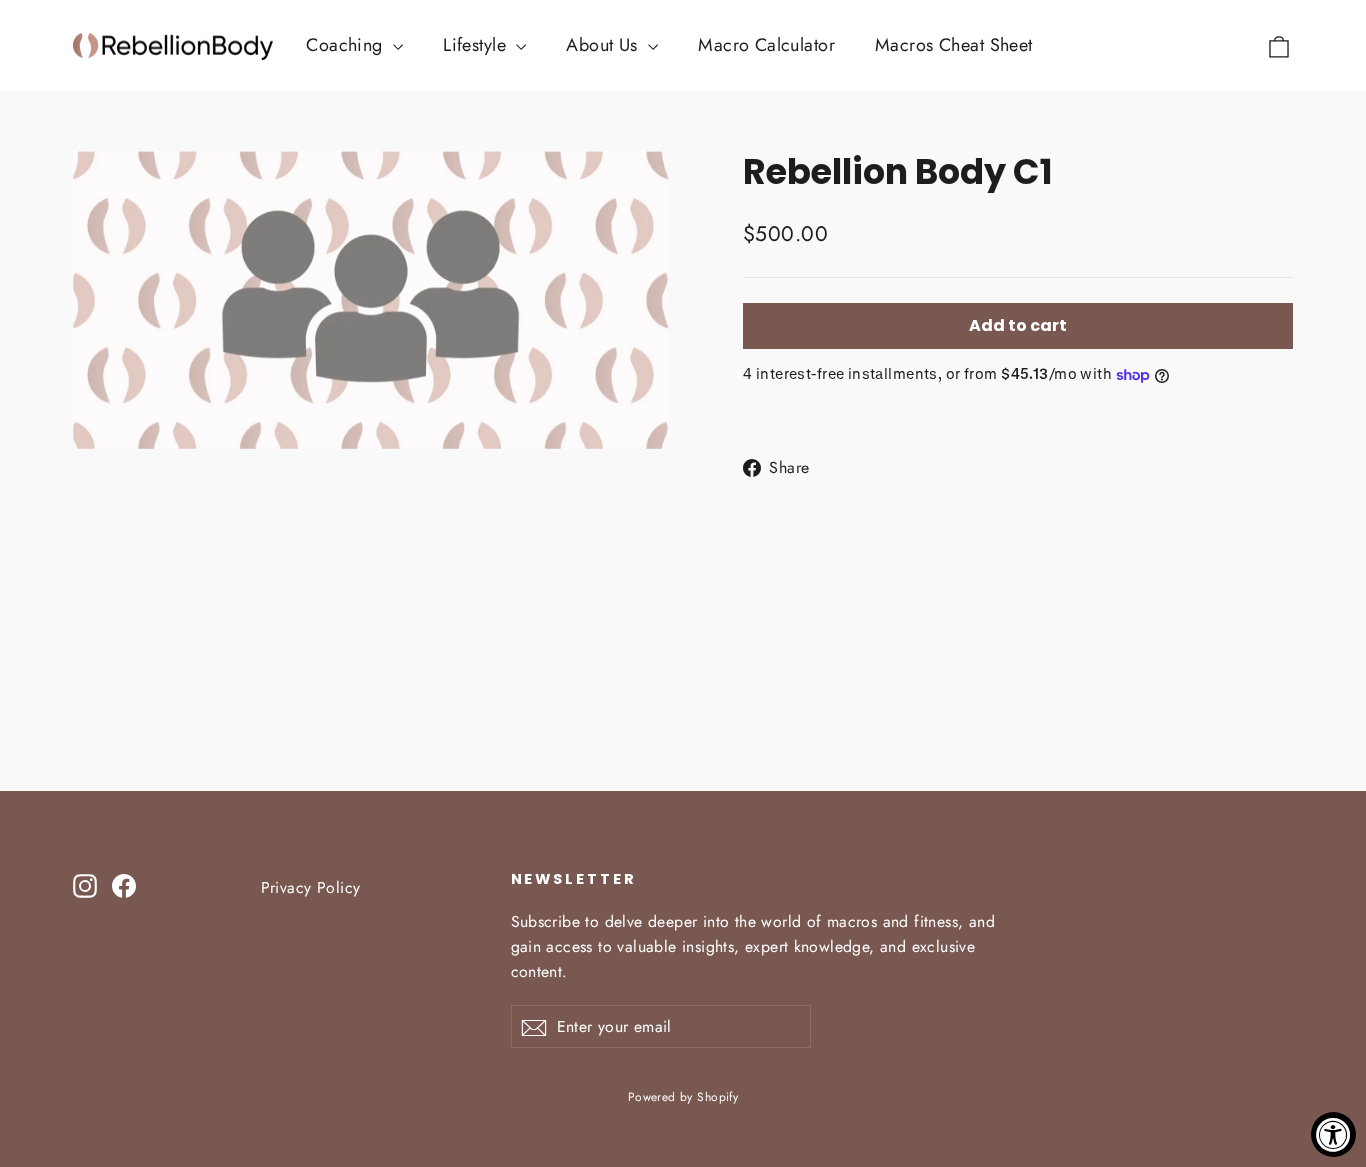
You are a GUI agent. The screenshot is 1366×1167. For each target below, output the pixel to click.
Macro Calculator (766, 45)
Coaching (347, 45)
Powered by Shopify (683, 1097)
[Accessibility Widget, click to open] (1333, 1134)
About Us (604, 45)
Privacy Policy (311, 887)
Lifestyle (477, 45)
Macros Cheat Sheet (954, 45)
